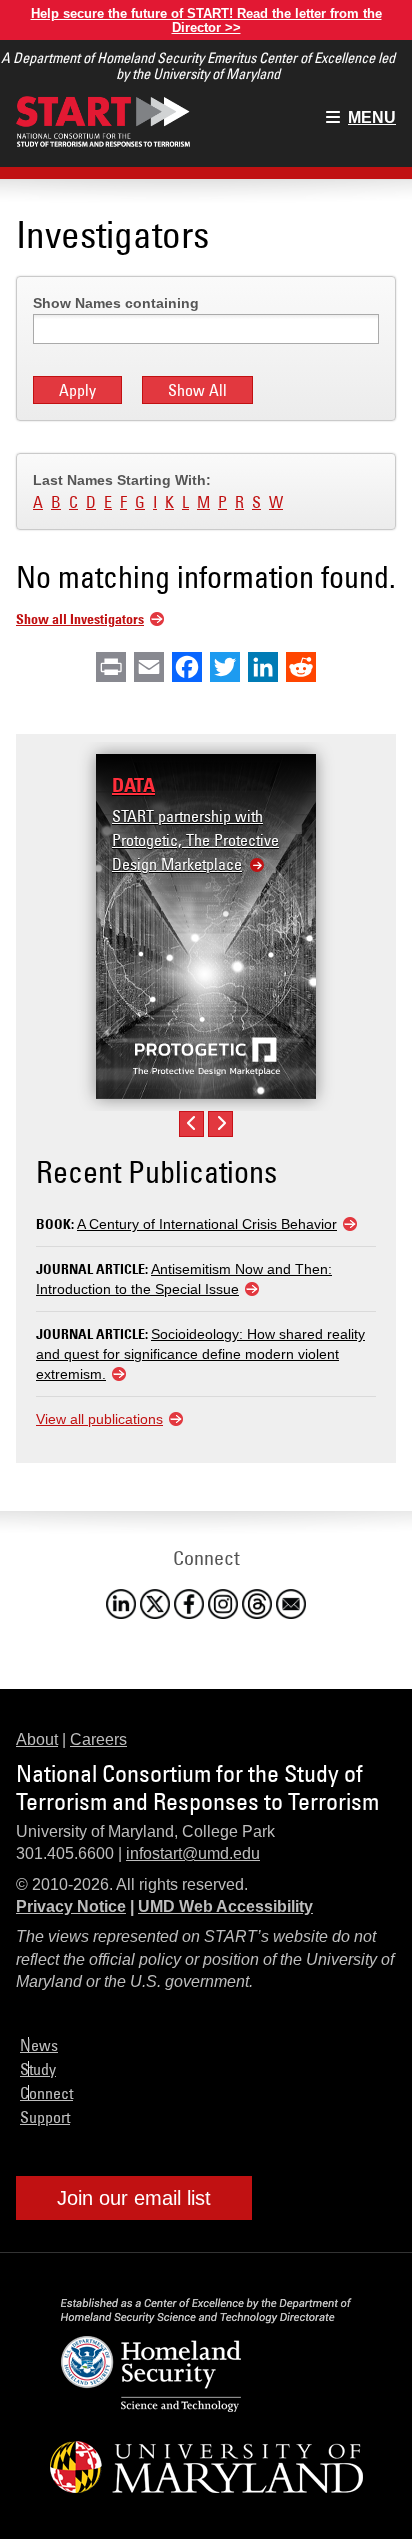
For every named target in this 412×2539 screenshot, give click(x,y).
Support (45, 2117)
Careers (98, 1739)
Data (133, 785)
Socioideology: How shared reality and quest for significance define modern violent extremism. (200, 1354)
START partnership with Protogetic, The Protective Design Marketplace (195, 840)
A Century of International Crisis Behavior (207, 1224)
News (39, 2045)
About (37, 1739)
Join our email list (134, 2198)
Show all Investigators (80, 618)
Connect (46, 2093)
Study (38, 2069)
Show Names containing (116, 303)
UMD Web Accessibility (225, 1906)
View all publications (99, 1419)
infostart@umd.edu (193, 1853)
